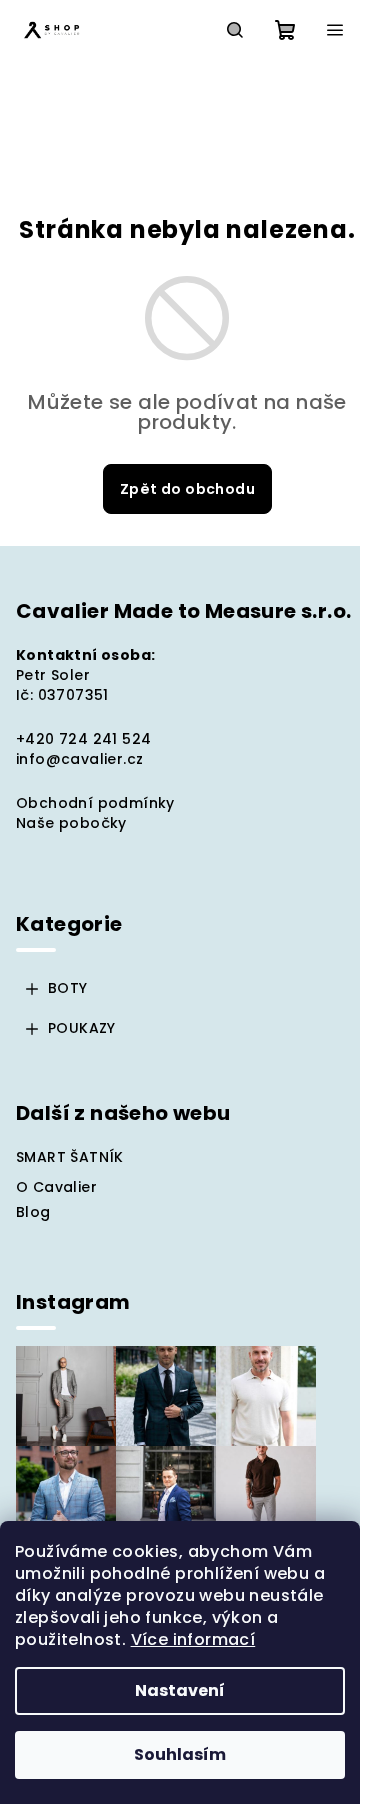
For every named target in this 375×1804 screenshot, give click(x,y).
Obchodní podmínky (95, 803)
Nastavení (180, 1690)
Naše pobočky (71, 823)
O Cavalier (56, 1187)
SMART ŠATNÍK (70, 1157)
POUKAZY (82, 1028)
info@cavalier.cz (79, 759)
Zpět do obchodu (187, 489)
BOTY (68, 988)
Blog (33, 1212)
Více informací (193, 1639)
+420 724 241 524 (83, 739)
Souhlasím (180, 1754)
